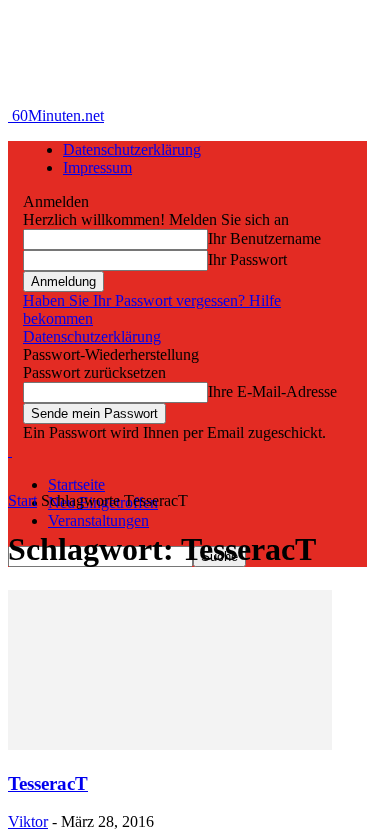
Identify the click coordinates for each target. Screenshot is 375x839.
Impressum (97, 167)
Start (22, 500)
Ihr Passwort (247, 259)
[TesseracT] (170, 744)
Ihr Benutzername (264, 238)
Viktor (28, 821)
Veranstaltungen (98, 520)
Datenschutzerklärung (132, 149)
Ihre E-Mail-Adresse (272, 391)
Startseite (76, 484)
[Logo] (10, 450)
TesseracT (48, 783)
